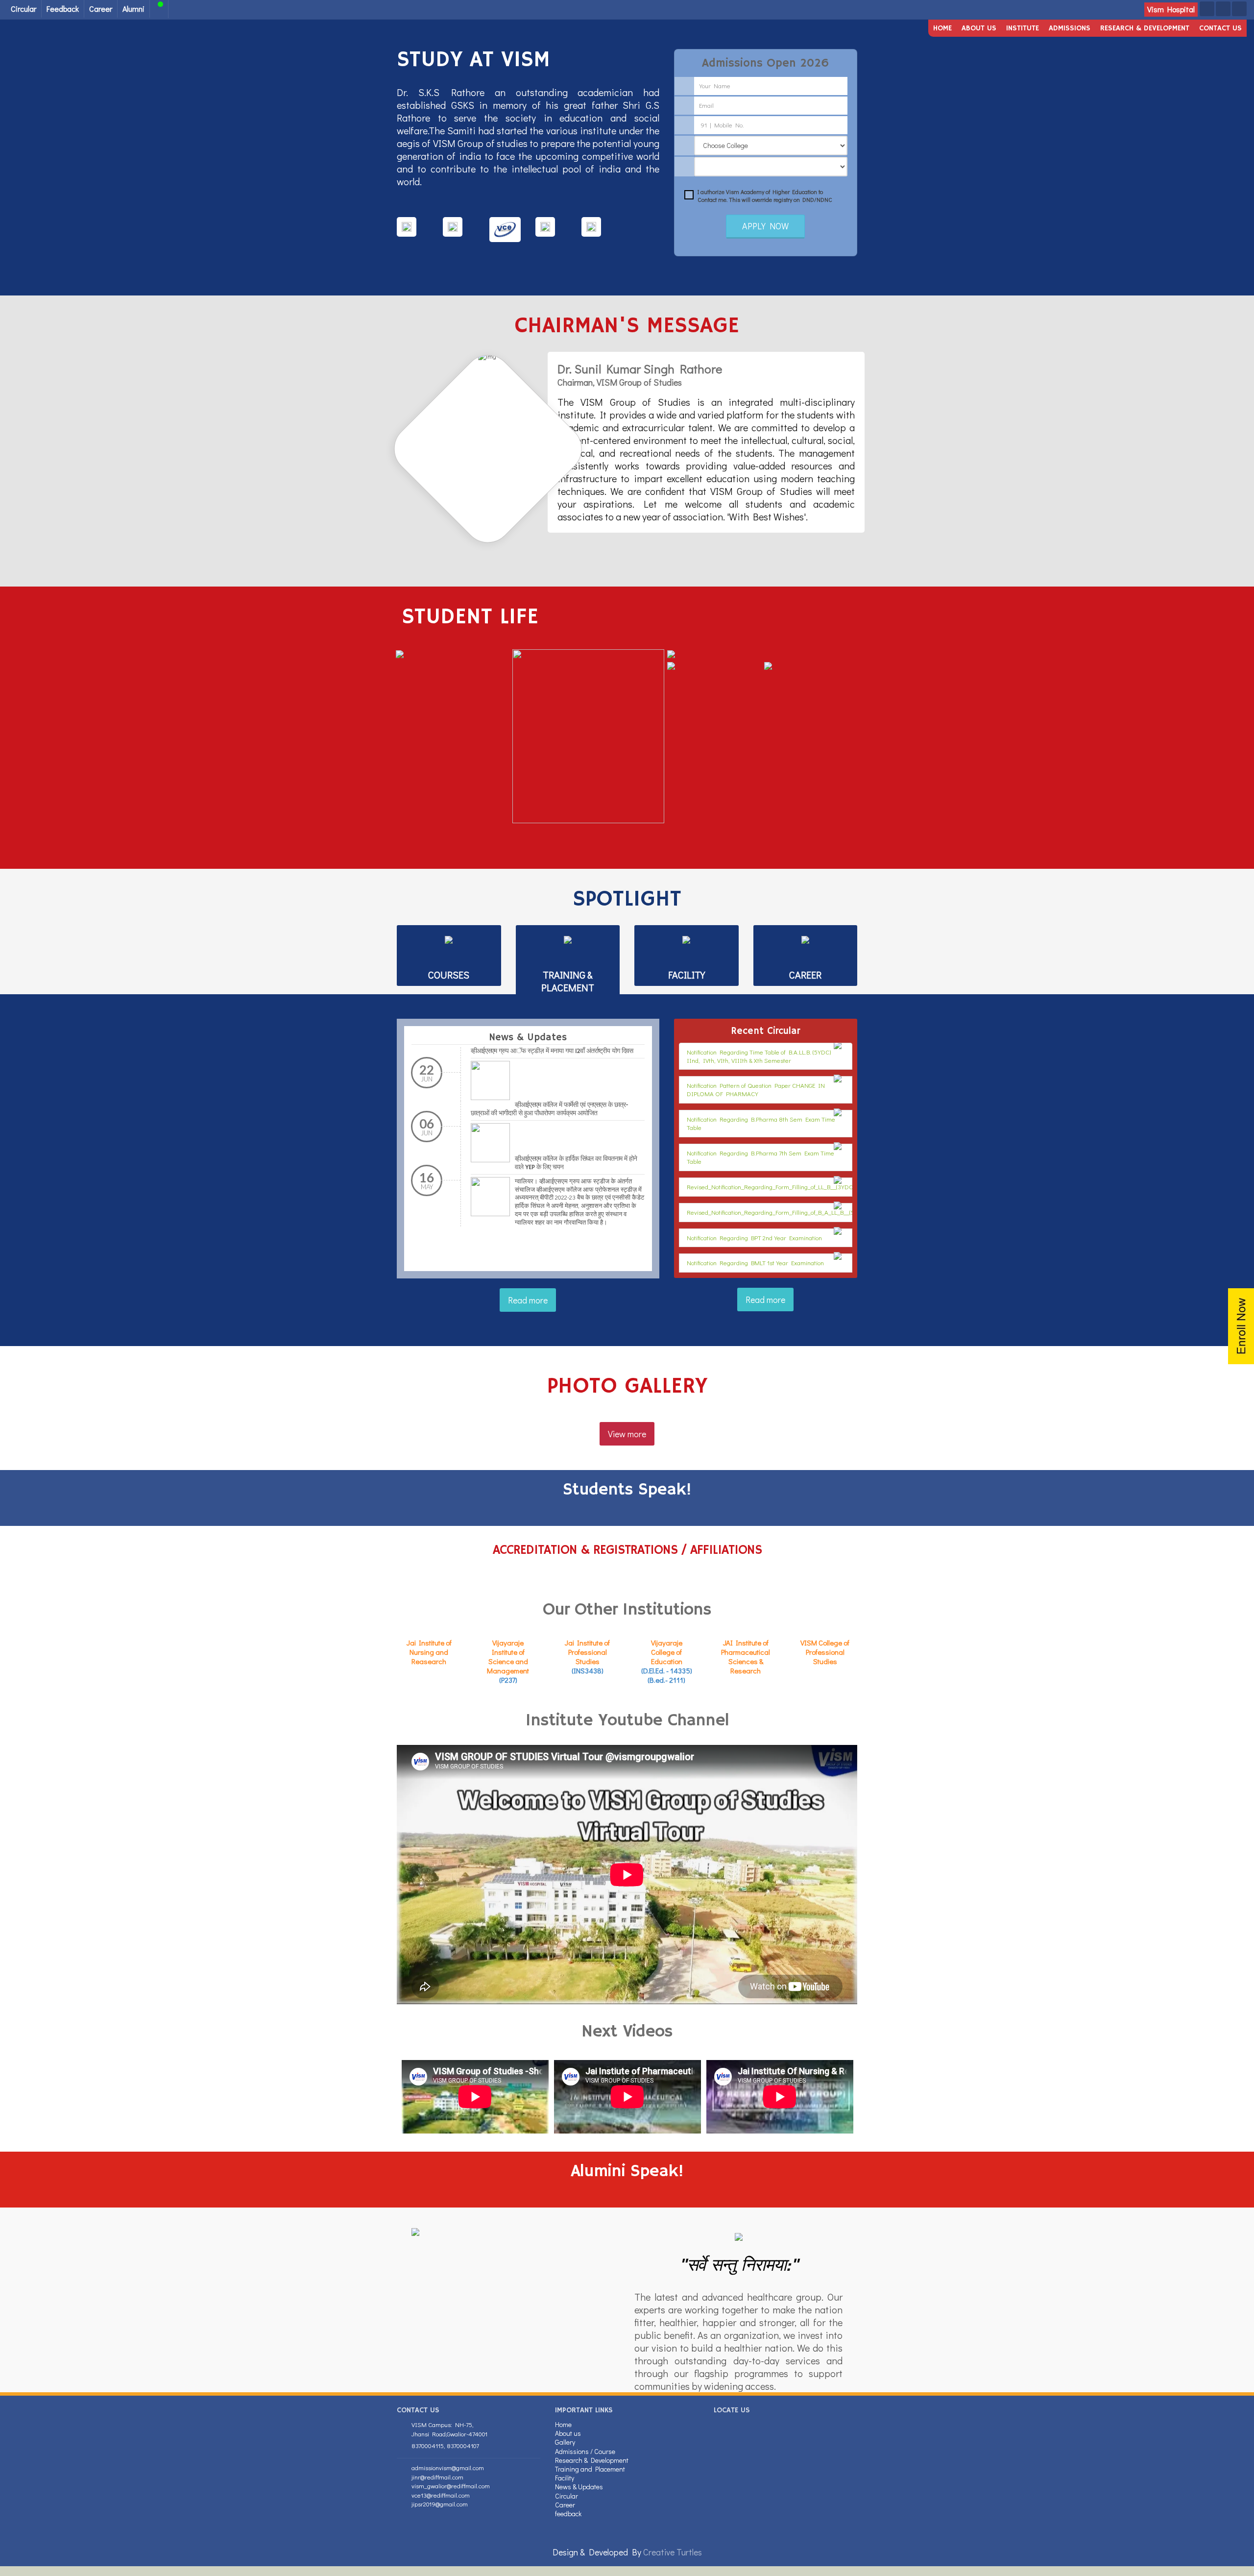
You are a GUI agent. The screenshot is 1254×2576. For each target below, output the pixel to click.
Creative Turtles (673, 2552)
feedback (568, 2514)
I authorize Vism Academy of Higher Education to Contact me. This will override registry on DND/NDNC (765, 196)
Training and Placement (590, 2469)
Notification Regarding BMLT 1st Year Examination (755, 1263)
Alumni (133, 9)
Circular (24, 9)
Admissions (1070, 28)
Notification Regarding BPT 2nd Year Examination (754, 1238)
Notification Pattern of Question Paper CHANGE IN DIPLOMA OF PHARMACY (756, 1089)
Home (942, 28)
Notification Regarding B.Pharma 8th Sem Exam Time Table (761, 1123)
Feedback (63, 9)
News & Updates (579, 2487)
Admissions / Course (585, 2451)
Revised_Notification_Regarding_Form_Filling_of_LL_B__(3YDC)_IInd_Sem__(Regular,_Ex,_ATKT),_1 (818, 1187)
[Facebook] (1207, 9)
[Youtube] (1223, 9)
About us (979, 28)
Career (101, 9)
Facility (565, 2478)
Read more (528, 1300)
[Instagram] (1239, 9)
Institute (1023, 28)
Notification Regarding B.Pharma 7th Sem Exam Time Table (760, 1157)
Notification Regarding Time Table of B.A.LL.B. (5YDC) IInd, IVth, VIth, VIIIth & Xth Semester (759, 1056)
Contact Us (1220, 28)
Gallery (565, 2442)
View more (627, 1434)
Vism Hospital (1171, 9)
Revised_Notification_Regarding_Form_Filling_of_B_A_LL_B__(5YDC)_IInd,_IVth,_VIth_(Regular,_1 (816, 1212)
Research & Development (1145, 28)
